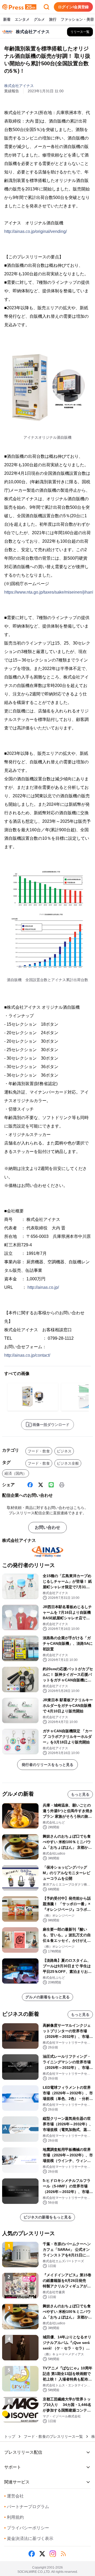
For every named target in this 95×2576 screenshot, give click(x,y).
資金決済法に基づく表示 (29, 2538)
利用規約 (14, 2517)
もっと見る (80, 1794)
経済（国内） (16, 1473)
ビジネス (64, 1451)
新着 (7, 19)
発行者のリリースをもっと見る (47, 1765)
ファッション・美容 (77, 19)
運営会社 (14, 2496)
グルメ (39, 19)
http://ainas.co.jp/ (43, 1287)
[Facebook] (30, 1485)
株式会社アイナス (19, 86)
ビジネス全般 (68, 1463)
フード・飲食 (39, 1451)
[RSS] (63, 2554)
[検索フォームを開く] (46, 7)
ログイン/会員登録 (73, 7)
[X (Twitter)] (41, 1485)
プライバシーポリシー (27, 2528)
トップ (10, 2436)
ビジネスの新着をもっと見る (47, 2217)
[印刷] (62, 1485)
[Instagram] (53, 2554)
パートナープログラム (27, 2507)
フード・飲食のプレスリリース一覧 (53, 2436)
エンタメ (22, 19)
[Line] (51, 1485)
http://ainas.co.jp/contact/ (27, 1355)
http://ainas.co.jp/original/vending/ (35, 231)
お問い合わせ (47, 1527)
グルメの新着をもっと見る (47, 1997)
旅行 (53, 19)
